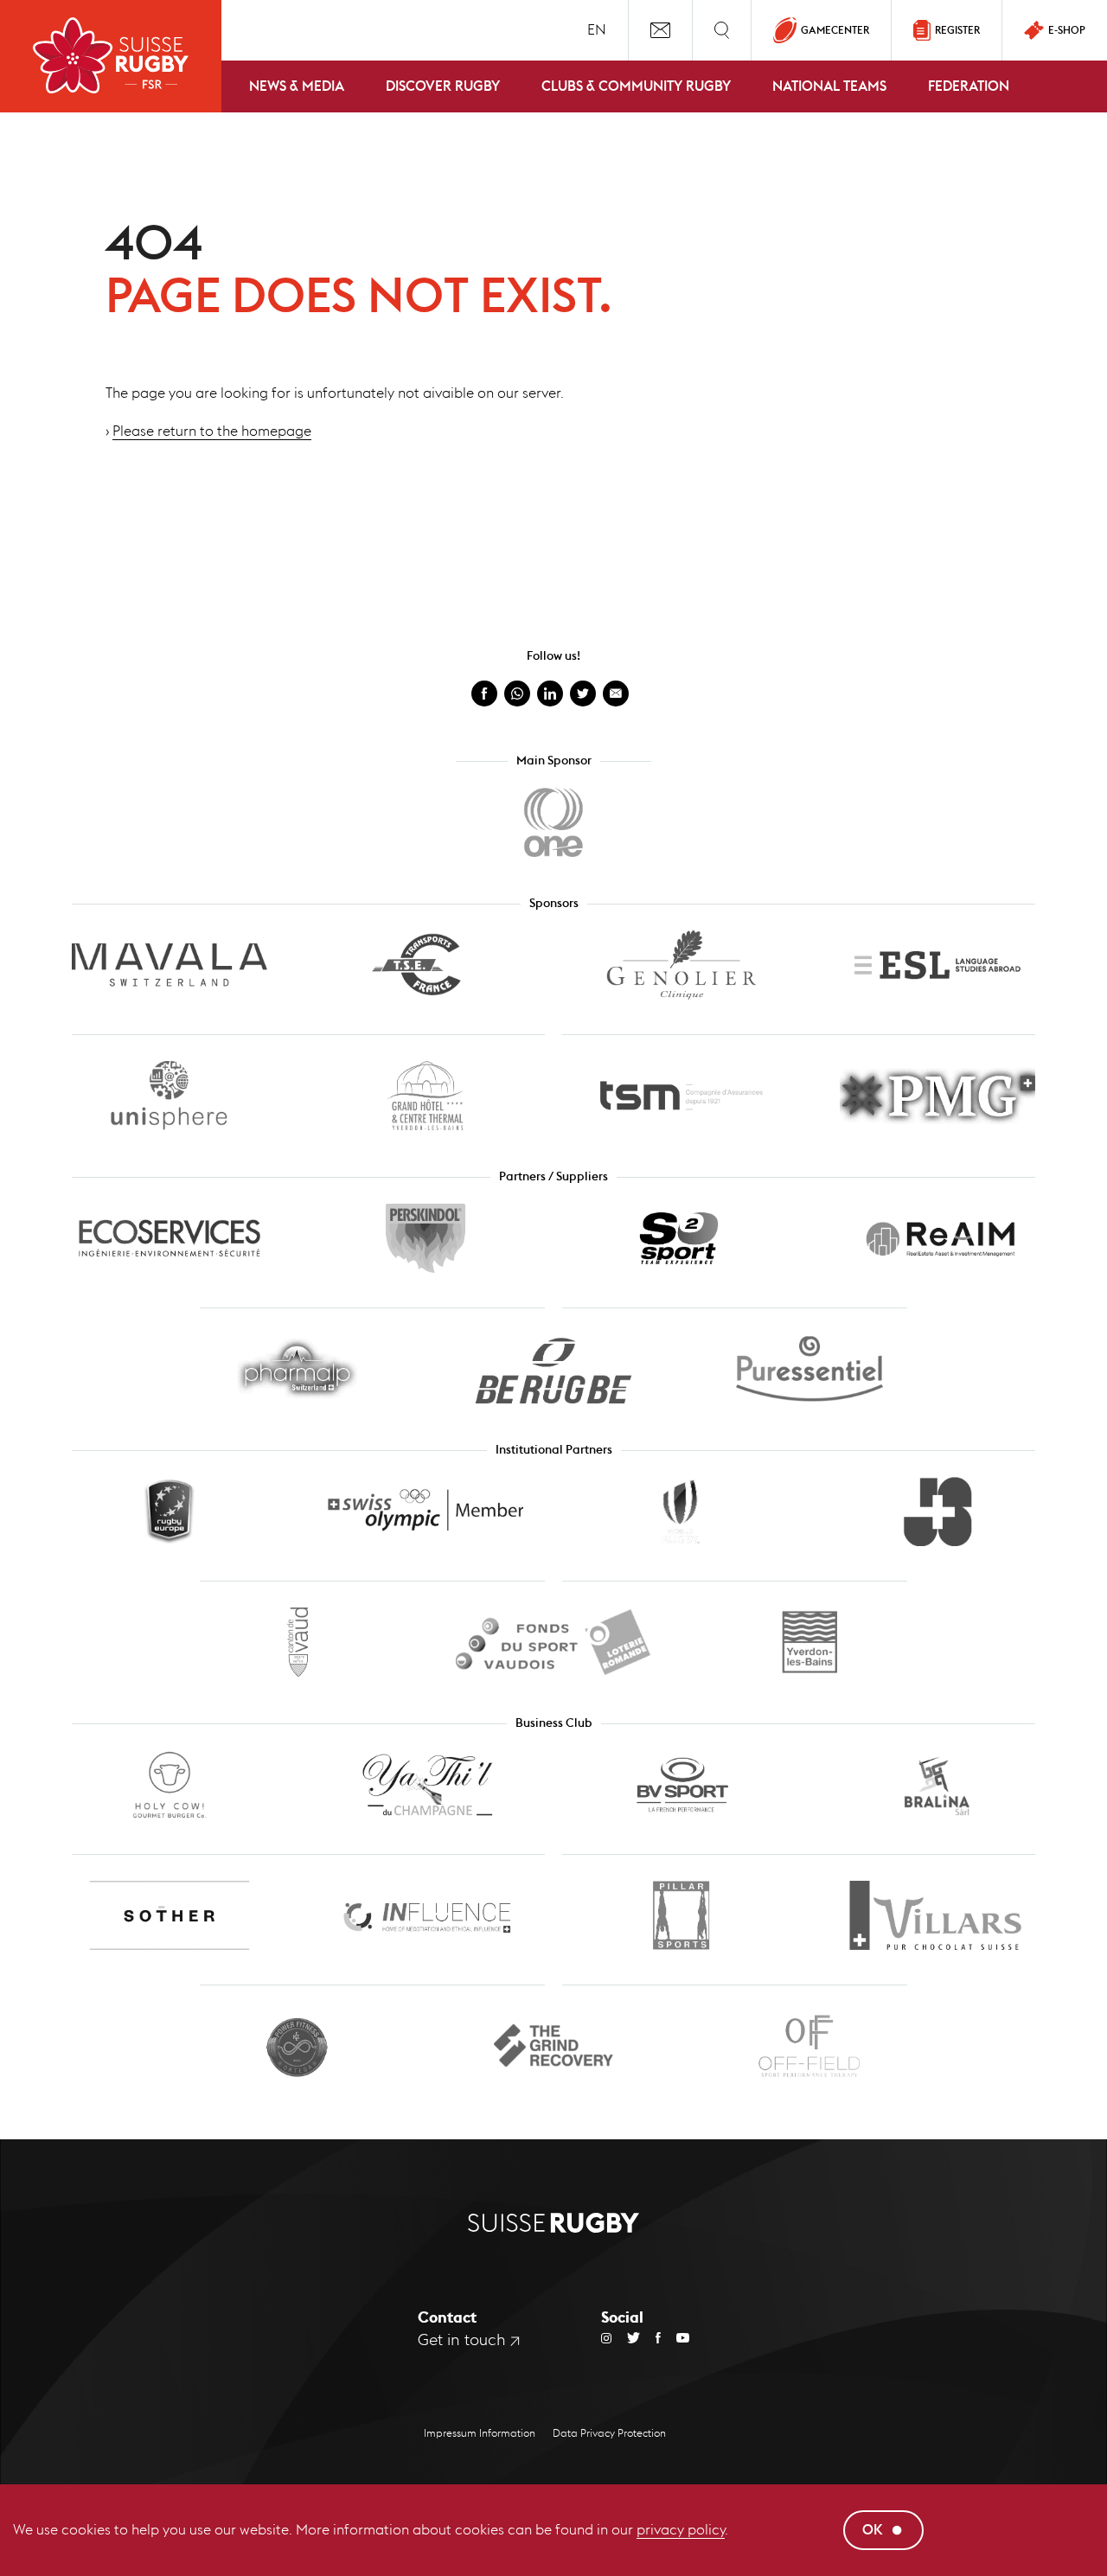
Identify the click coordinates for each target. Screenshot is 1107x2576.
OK (873, 2530)
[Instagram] (606, 2337)
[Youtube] (675, 2337)
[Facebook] (650, 2337)
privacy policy (681, 2530)
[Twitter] (626, 2337)
